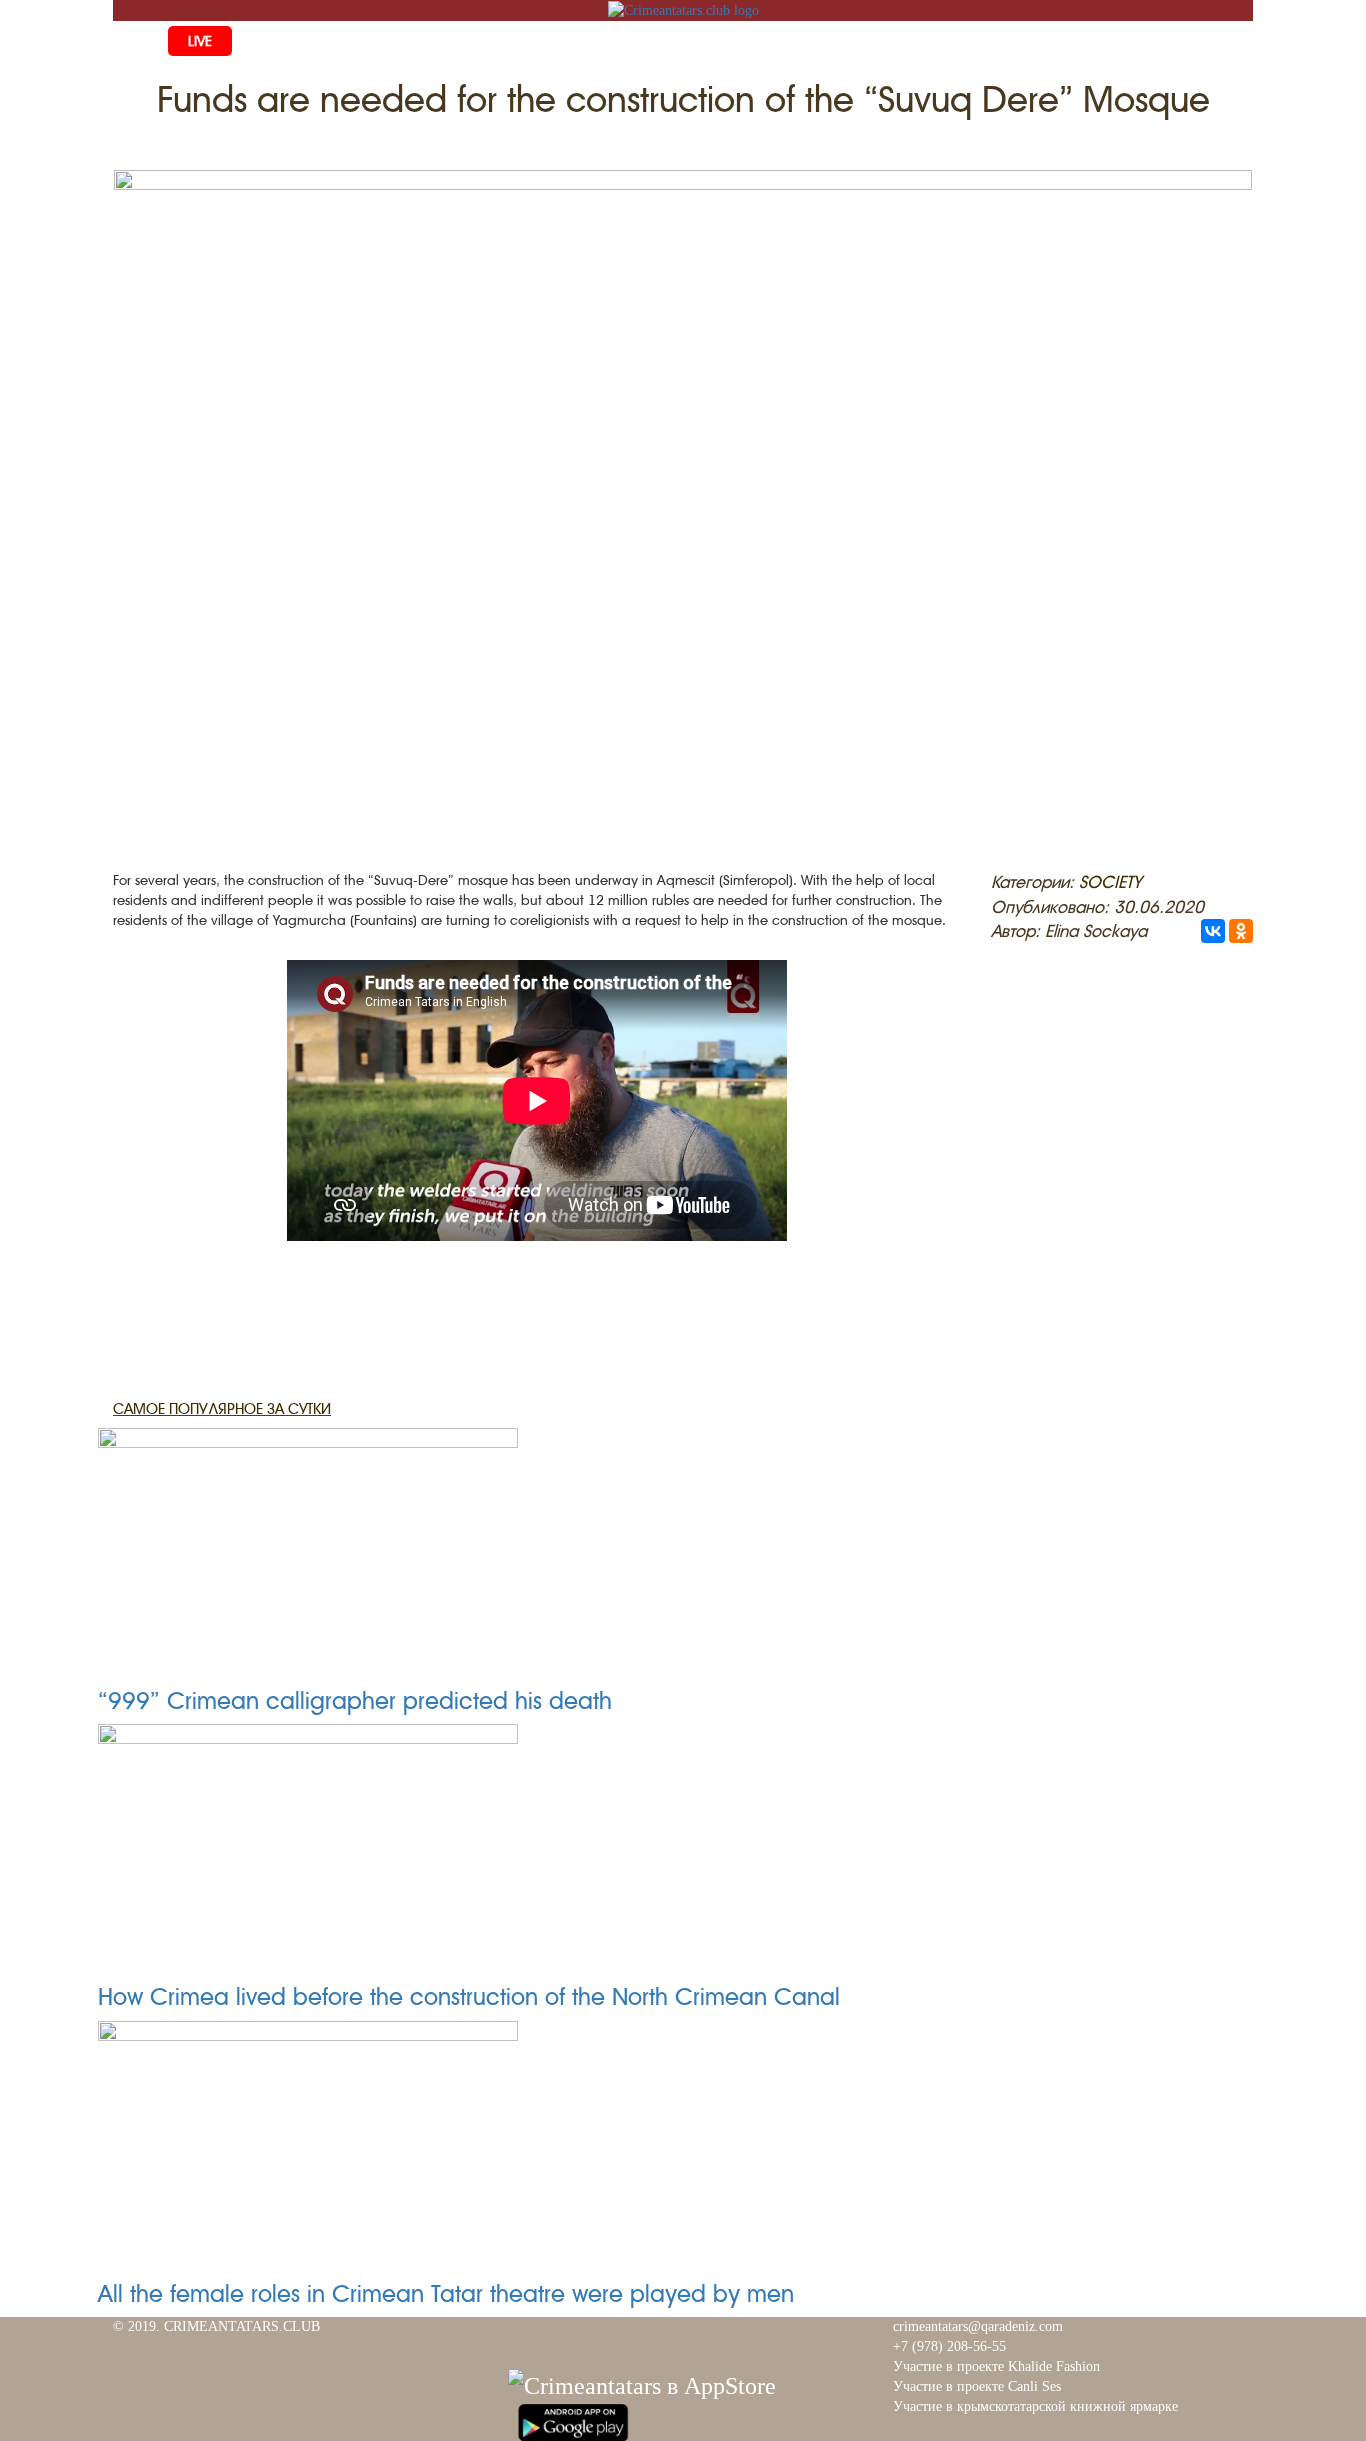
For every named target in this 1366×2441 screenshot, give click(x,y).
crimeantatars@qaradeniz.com (978, 2326)
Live (200, 41)
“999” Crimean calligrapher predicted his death (355, 1701)
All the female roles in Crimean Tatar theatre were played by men (446, 2294)
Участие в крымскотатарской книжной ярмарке (1035, 2406)
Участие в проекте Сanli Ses (977, 2386)
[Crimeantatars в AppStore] (642, 2383)
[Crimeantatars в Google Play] (573, 2420)
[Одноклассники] (1241, 931)
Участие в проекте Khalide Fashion (996, 2366)
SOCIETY (1110, 882)
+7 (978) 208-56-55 (949, 2346)
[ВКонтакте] (1213, 931)
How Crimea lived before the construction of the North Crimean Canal (469, 1997)
